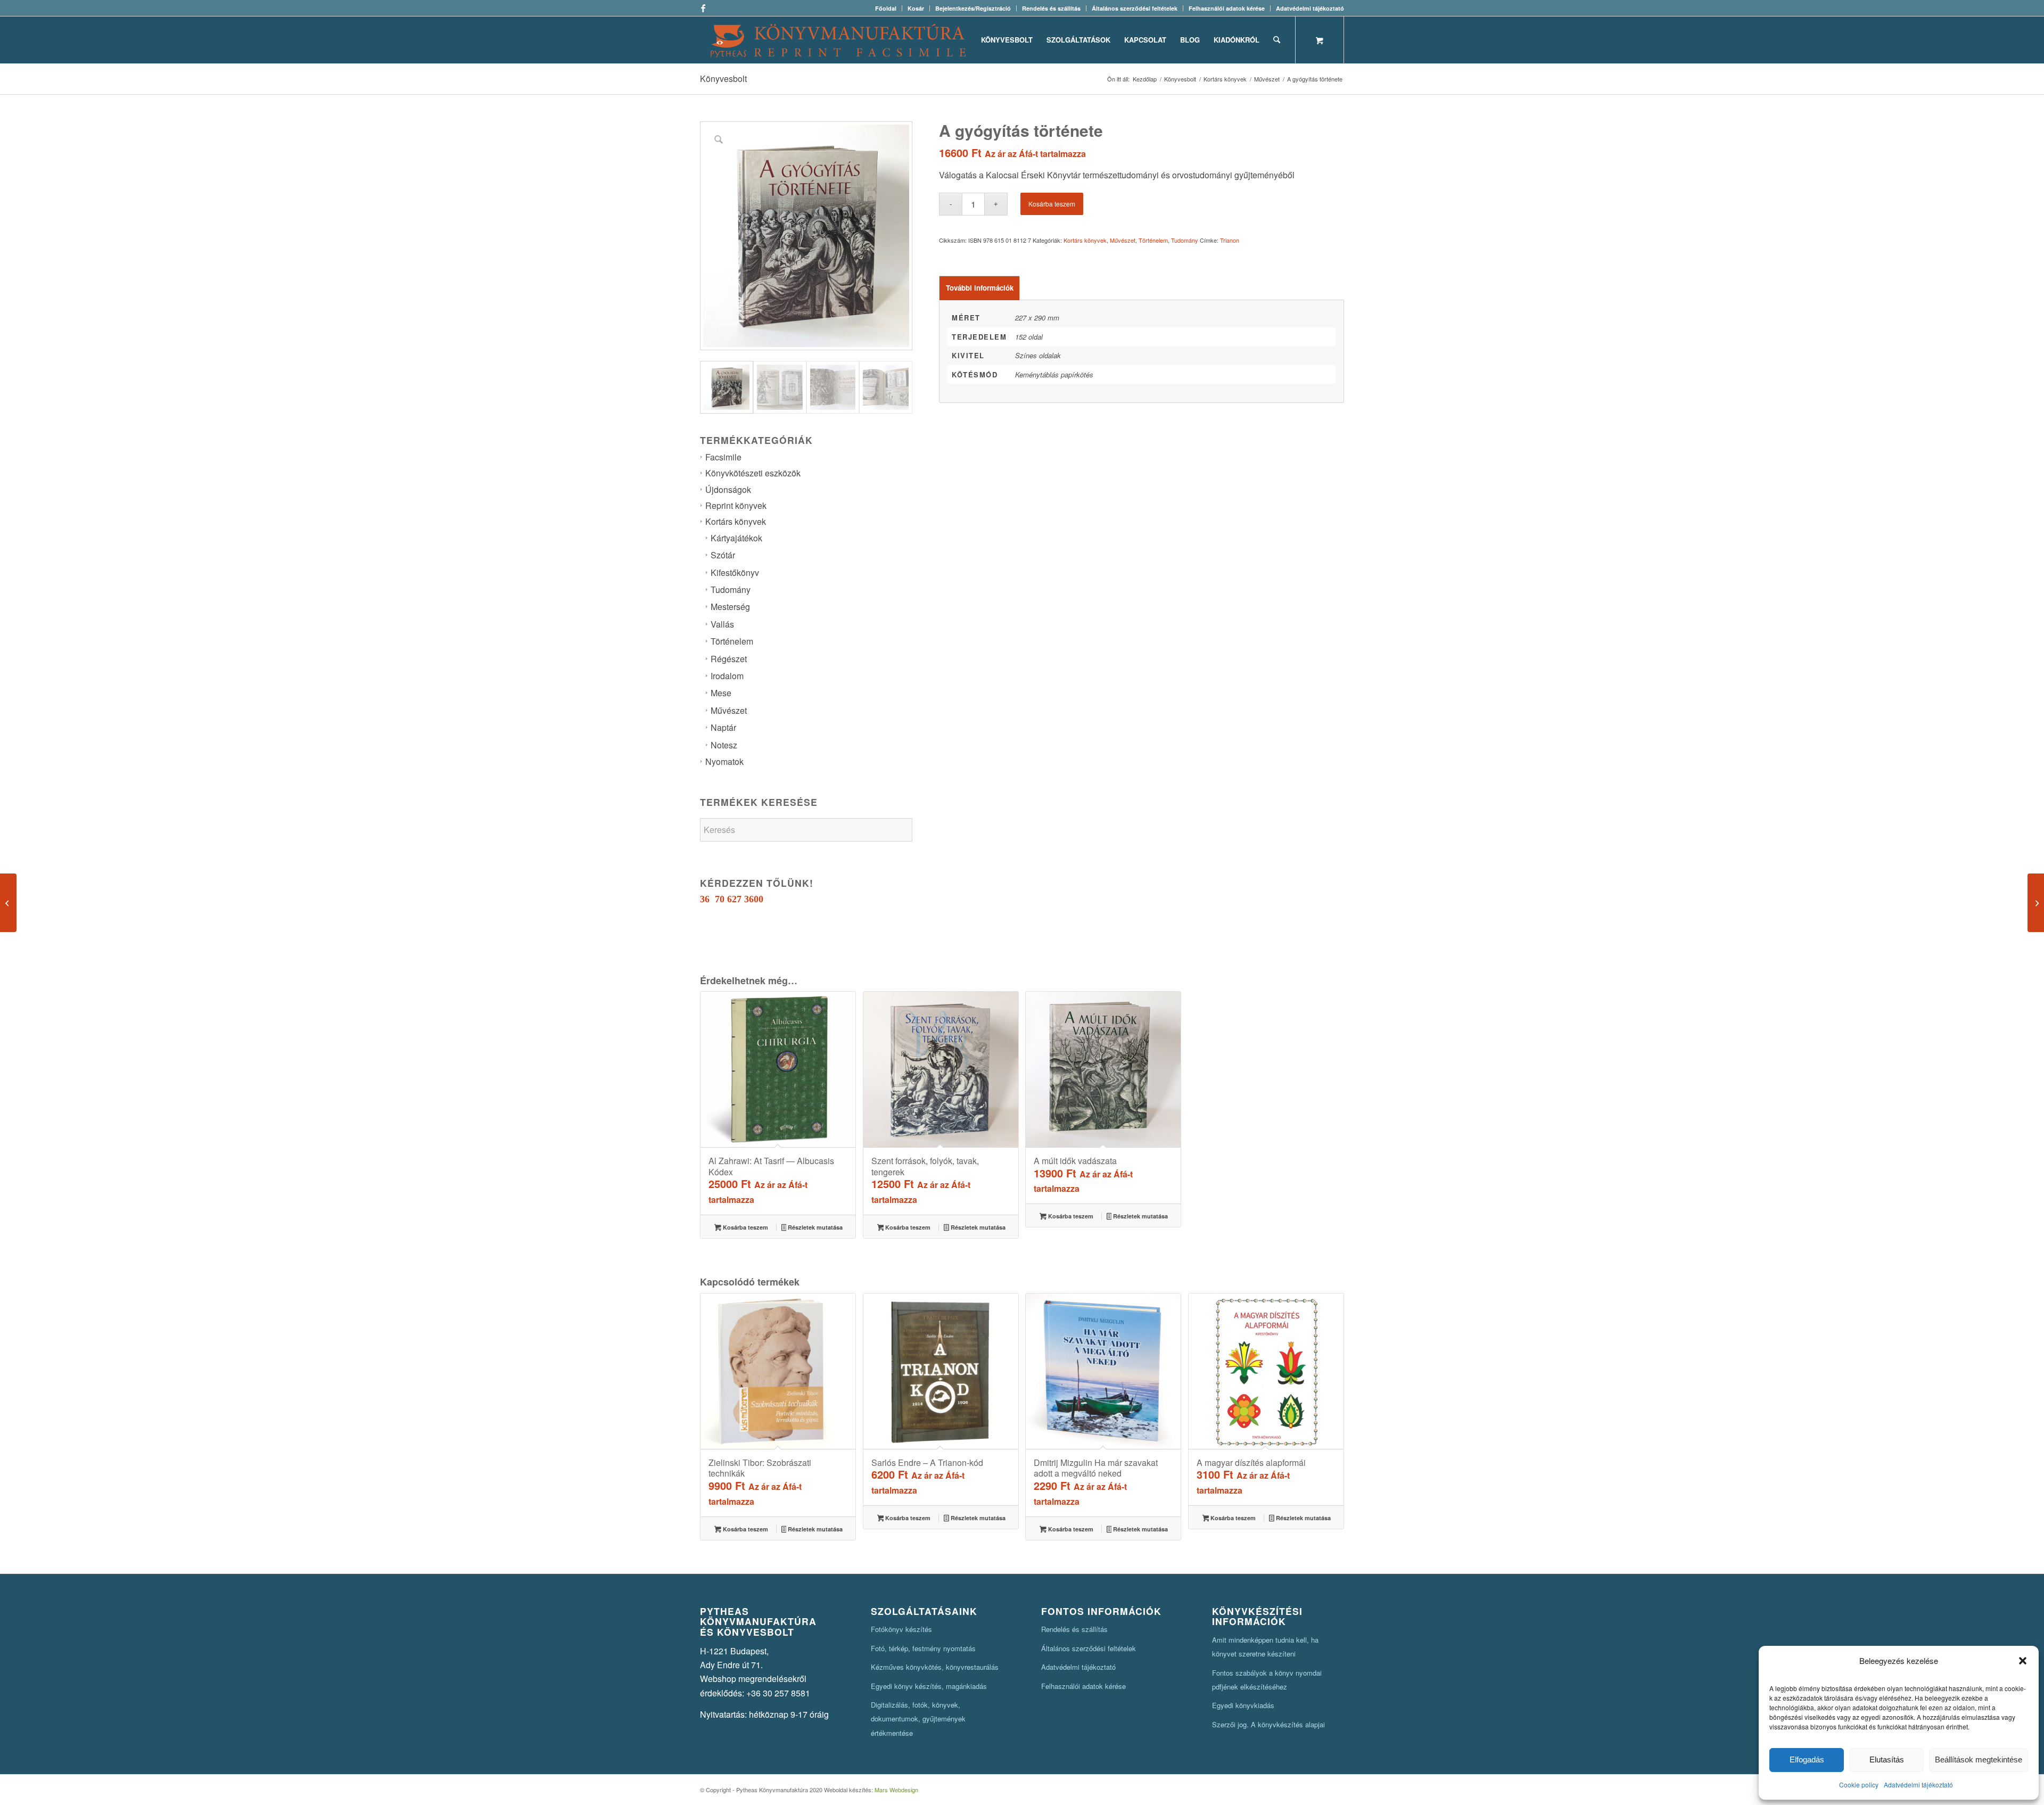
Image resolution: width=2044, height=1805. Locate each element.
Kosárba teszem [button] (745, 1227)
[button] (2023, 1661)
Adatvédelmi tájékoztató (1918, 1785)
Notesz (724, 745)
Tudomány (731, 590)
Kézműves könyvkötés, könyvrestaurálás (935, 1667)
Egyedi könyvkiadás (1243, 1705)
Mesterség (730, 607)
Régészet (729, 659)
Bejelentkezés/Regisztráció (973, 8)
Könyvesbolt (723, 79)
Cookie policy (1859, 1785)
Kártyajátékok (736, 538)
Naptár (723, 727)
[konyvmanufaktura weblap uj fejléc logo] (838, 40)
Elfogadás (1807, 1759)
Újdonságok (728, 489)
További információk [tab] (980, 288)
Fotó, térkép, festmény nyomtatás (923, 1648)
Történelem (732, 641)
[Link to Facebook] (703, 8)
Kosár (916, 8)
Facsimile (723, 457)
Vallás (722, 624)
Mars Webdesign (896, 1790)
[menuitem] (886, 8)
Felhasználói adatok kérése (1227, 8)
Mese (721, 693)
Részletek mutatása (814, 1227)
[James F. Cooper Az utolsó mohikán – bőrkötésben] (8, 903)
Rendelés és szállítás (1051, 8)
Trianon (1230, 240)
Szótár (723, 555)
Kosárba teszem (1052, 204)
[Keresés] (1277, 40)
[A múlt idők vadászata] (2036, 903)
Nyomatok (724, 761)
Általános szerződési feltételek (1135, 8)
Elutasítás (1887, 1759)
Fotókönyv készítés (901, 1629)
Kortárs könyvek (736, 521)
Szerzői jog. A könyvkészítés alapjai (1268, 1724)
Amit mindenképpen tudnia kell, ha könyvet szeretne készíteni (1265, 1647)
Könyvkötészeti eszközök (753, 473)
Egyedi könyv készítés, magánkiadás (929, 1686)
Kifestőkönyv (735, 572)
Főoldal (886, 8)
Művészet (729, 710)
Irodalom (727, 676)
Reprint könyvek (736, 505)
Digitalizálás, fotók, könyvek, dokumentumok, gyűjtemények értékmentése (918, 1719)
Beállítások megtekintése (1979, 1759)
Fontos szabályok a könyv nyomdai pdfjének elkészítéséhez (1267, 1680)
